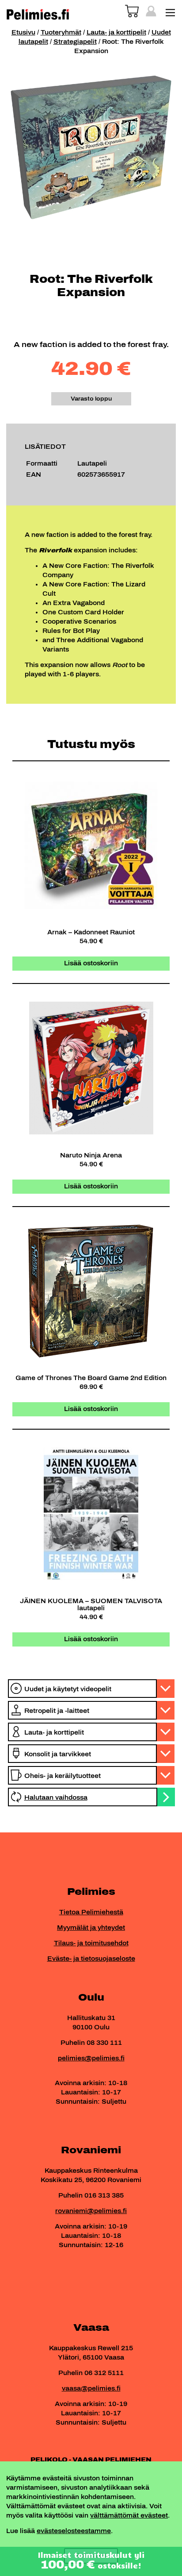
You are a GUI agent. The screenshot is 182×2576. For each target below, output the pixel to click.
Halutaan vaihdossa (56, 1798)
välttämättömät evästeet (129, 2516)
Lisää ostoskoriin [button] (91, 963)
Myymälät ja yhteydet (91, 1928)
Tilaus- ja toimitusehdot (91, 1943)
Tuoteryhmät (61, 33)
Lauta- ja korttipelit (116, 33)
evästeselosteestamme (74, 2531)
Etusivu (23, 33)
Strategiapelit (75, 42)
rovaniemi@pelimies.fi (91, 2211)
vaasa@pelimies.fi (91, 2389)
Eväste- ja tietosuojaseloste (91, 1959)
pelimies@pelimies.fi (91, 2058)
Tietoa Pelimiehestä (91, 1912)
